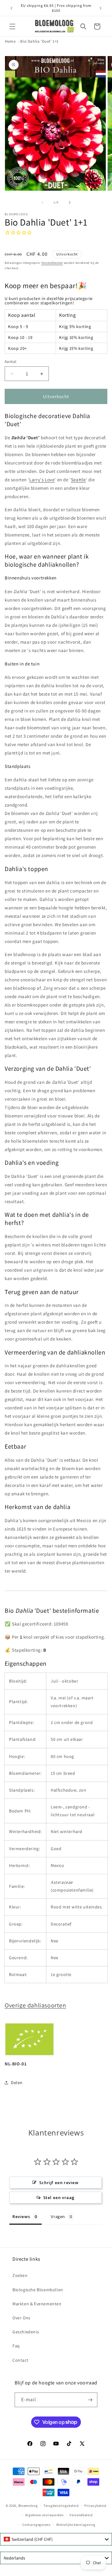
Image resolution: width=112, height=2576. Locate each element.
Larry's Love (42, 480)
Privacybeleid (95, 2506)
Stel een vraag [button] (59, 2197)
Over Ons (21, 2318)
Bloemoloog (28, 2505)
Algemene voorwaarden (44, 2515)
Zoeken (20, 2275)
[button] (12, 26)
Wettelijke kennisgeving (76, 2525)
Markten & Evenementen (37, 2304)
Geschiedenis (26, 2332)
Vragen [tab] (58, 2217)
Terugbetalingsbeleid (61, 2506)
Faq (16, 2346)
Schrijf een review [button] (59, 2183)
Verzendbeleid (81, 2515)
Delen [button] (17, 2083)
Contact (20, 2360)
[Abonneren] (90, 2400)
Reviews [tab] (21, 2217)
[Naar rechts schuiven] (70, 202)
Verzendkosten (52, 263)
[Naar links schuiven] (42, 202)
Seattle (78, 480)
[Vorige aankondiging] (12, 8)
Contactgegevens (37, 2525)
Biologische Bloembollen (38, 2290)
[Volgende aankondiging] (100, 8)
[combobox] (56, 2539)
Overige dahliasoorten (35, 2005)
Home (10, 41)
